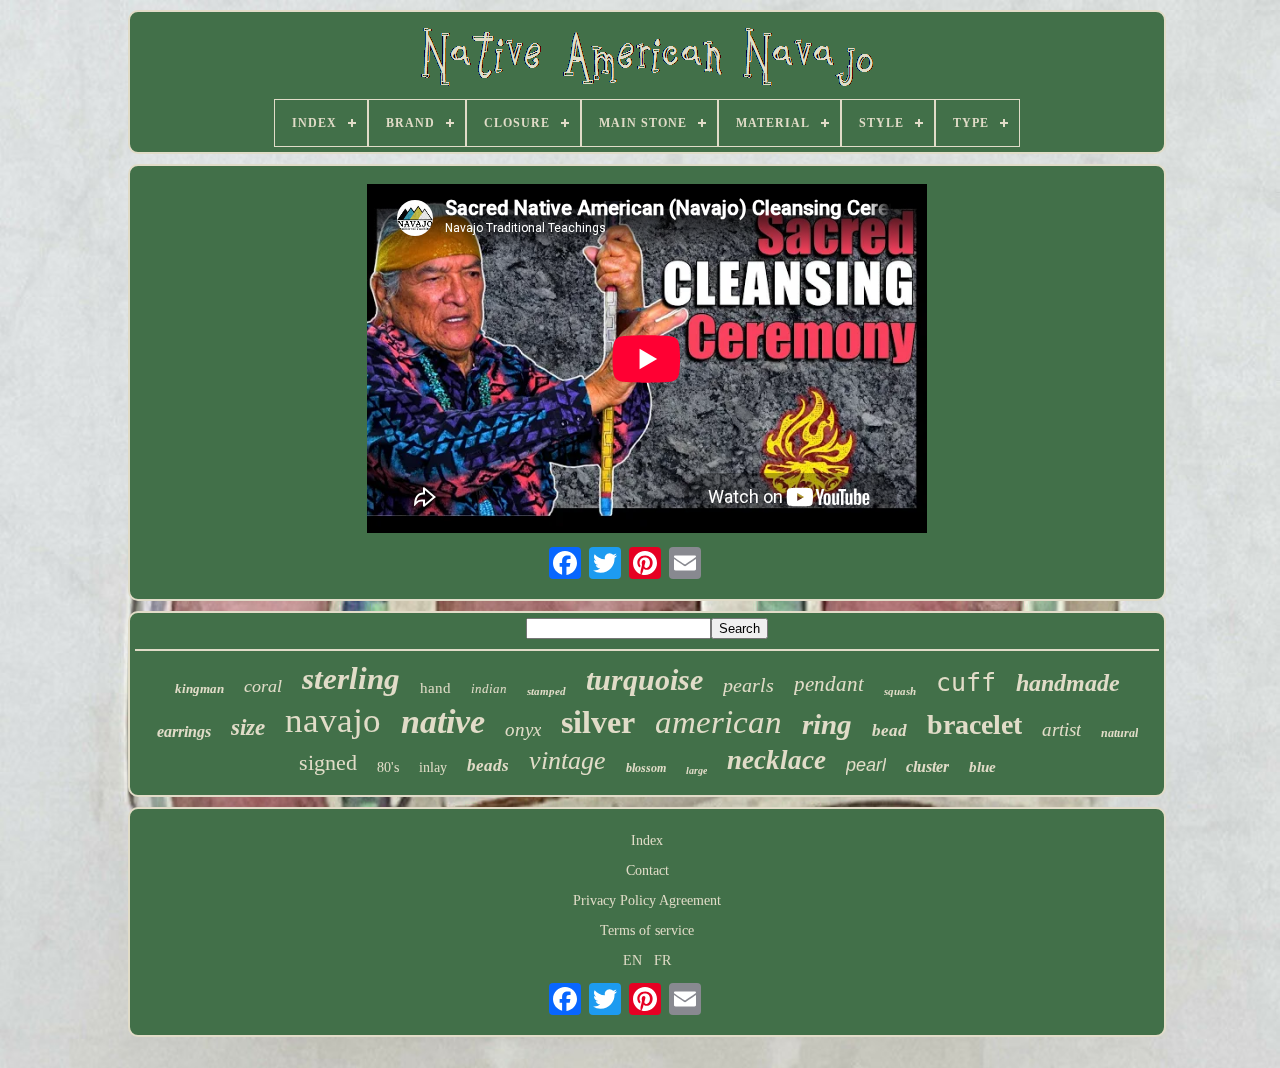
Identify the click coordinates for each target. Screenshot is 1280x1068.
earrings (184, 731)
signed (328, 762)
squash (900, 691)
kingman (199, 688)
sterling (351, 678)
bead (889, 730)
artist (1061, 729)
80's (388, 767)
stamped (546, 691)
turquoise (644, 679)
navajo (333, 720)
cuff (966, 682)
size (248, 727)
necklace (776, 760)
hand (435, 688)
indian (489, 688)
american (718, 722)
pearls (748, 685)
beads (488, 765)
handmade (1068, 683)
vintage (567, 760)
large (696, 770)
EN (632, 960)
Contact (647, 870)
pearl (866, 765)
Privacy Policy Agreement (647, 900)
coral (263, 686)
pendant (829, 684)
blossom (646, 768)
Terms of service (647, 930)
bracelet (974, 724)
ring (827, 724)
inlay (433, 767)
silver (598, 722)
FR (662, 960)
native (443, 721)
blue (982, 767)
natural (1119, 733)
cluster (927, 766)
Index (647, 840)
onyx (523, 729)
